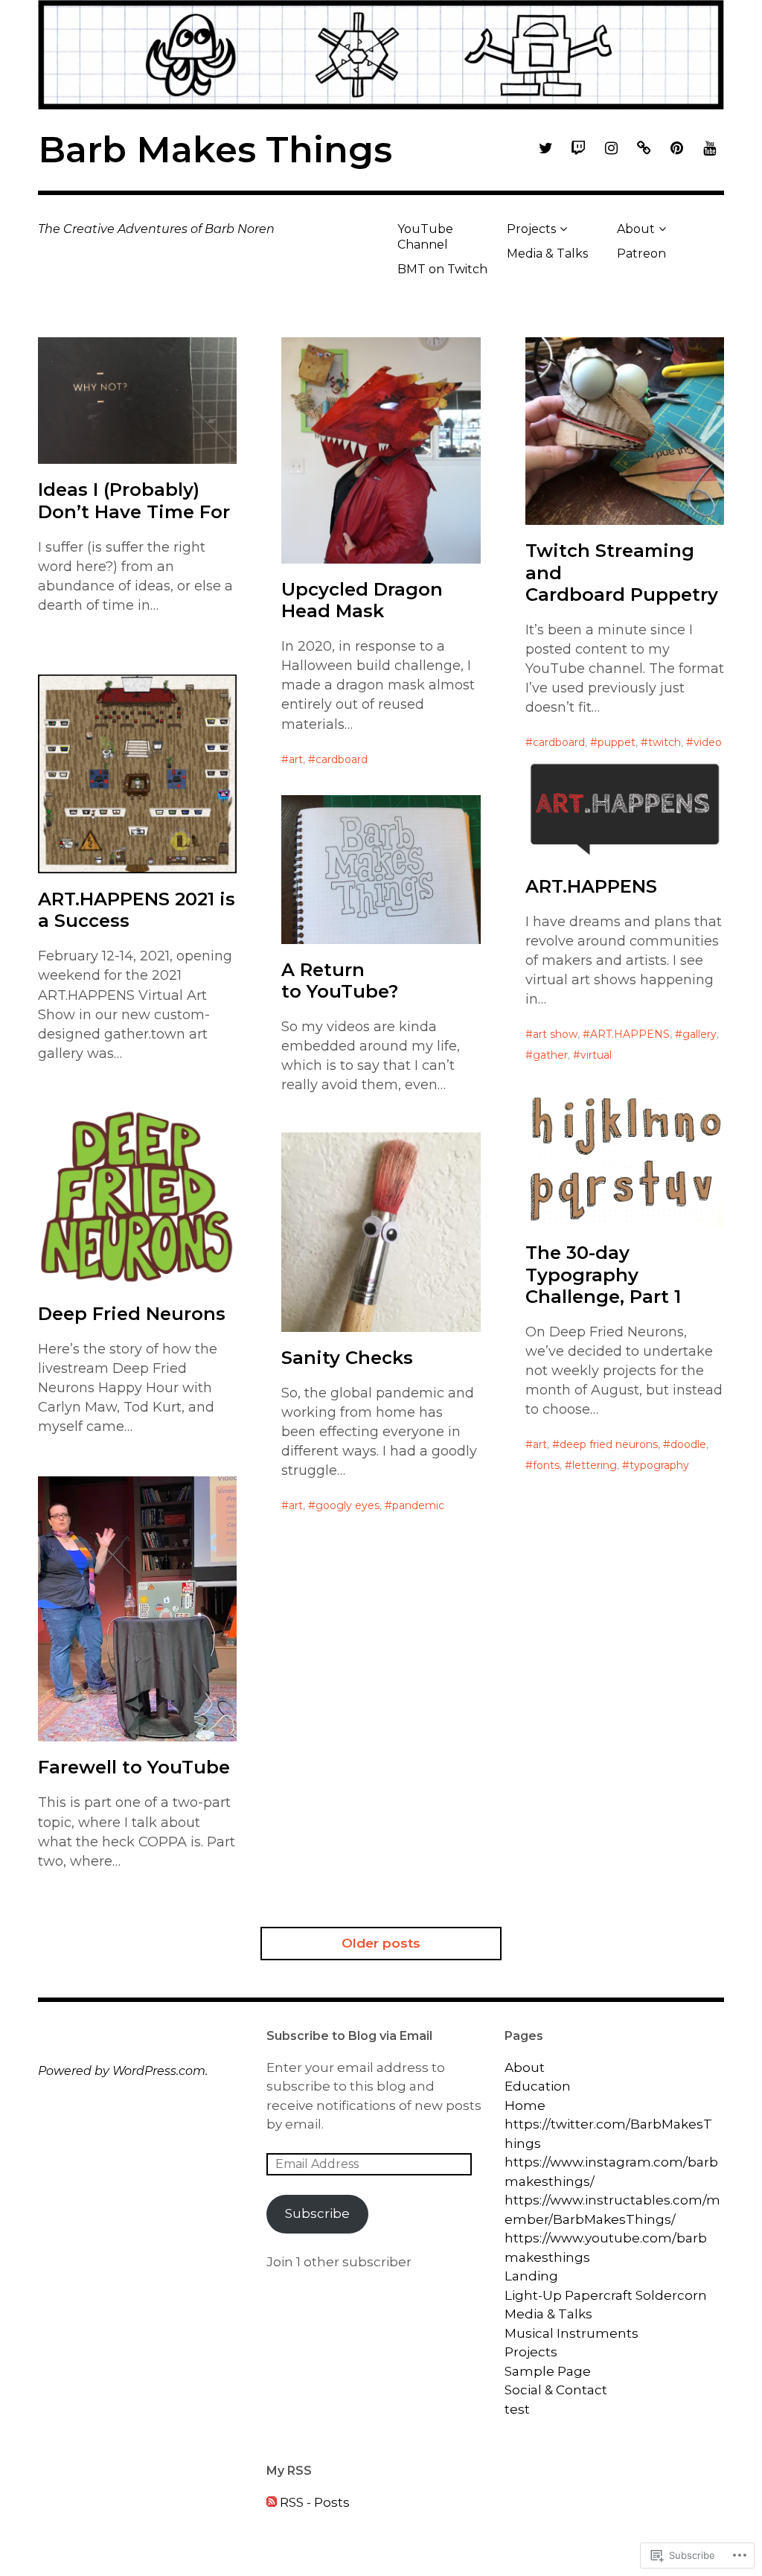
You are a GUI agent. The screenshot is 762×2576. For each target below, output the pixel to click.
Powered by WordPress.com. (123, 2071)
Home (525, 2105)
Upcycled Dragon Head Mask (362, 600)
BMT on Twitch (442, 269)
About (636, 229)
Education (538, 2086)
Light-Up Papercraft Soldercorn (606, 2295)
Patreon (641, 254)
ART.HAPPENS (591, 886)
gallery (699, 1034)
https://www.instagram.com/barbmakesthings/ (611, 2172)
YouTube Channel (425, 237)
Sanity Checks (347, 1358)
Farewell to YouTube (134, 1767)
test (517, 2409)
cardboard (342, 759)
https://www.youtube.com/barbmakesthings (606, 2248)
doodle (688, 1444)
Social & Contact (556, 2390)
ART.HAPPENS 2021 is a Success (137, 910)
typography (659, 1465)
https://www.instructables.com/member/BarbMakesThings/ (612, 2210)
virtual (596, 1055)
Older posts (381, 1943)
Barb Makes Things (215, 150)
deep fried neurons (609, 1444)
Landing (531, 2276)
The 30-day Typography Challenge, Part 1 (603, 1274)
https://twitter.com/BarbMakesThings (608, 2134)
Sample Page (548, 2371)
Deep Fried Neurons (132, 1314)
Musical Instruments (571, 2333)
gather (550, 1055)
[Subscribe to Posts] (272, 2502)
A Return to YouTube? (340, 981)
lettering (595, 1465)
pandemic (418, 1505)
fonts (546, 1465)
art (296, 759)
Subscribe (317, 2213)
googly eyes (348, 1505)
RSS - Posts (315, 2502)
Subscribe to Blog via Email (349, 2036)
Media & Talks (547, 254)
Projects (531, 229)
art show (555, 1034)
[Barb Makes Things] (381, 55)
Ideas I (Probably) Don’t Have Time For (134, 500)
